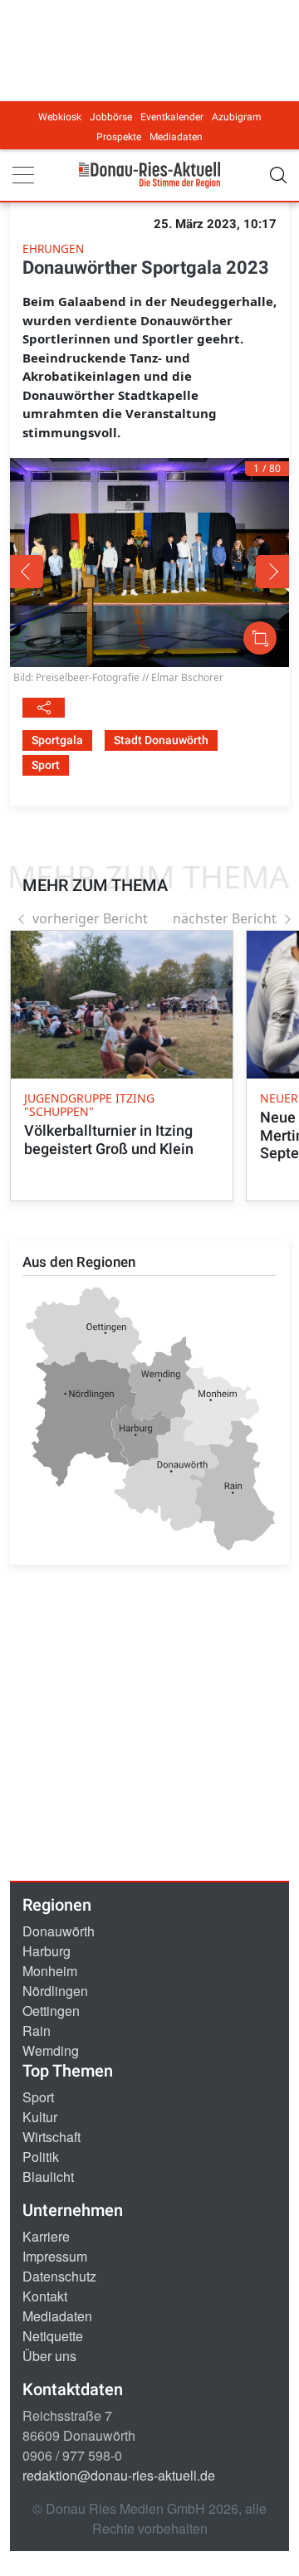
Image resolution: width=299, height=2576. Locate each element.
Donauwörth (59, 1931)
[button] (66, 572)
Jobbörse (111, 117)
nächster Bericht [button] (225, 918)
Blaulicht (48, 2177)
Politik (41, 2157)
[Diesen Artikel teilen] (44, 708)
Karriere (46, 2236)
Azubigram (237, 117)
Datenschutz (59, 2276)
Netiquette (53, 2336)
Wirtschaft (51, 2137)
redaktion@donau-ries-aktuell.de (119, 2475)
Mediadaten (176, 137)
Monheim (50, 1971)
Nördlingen (55, 1991)
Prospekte (119, 137)
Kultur (40, 2117)
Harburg (47, 1951)
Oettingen (51, 2011)
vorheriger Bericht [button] (90, 918)
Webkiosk (60, 117)
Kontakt (45, 2296)
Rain (37, 2031)
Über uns (49, 2356)
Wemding (51, 2050)
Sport (38, 2097)
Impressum (55, 2256)
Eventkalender (172, 117)
